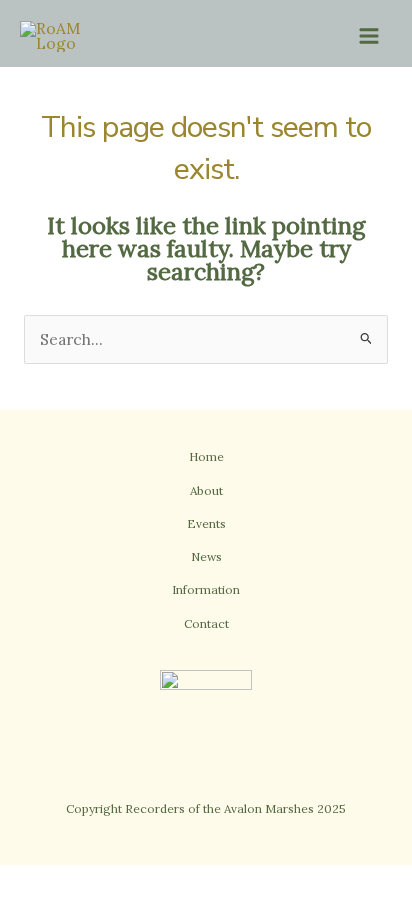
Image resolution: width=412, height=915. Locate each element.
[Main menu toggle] (369, 35)
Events (206, 523)
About (206, 490)
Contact (206, 623)
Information (206, 589)
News (206, 556)
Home (206, 456)
